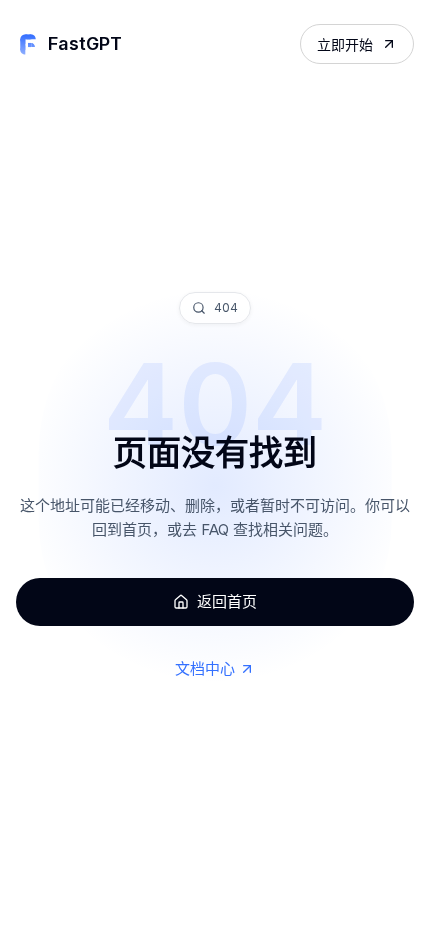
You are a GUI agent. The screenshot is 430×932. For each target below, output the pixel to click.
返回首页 (227, 601)
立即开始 (345, 44)
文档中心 (205, 668)
